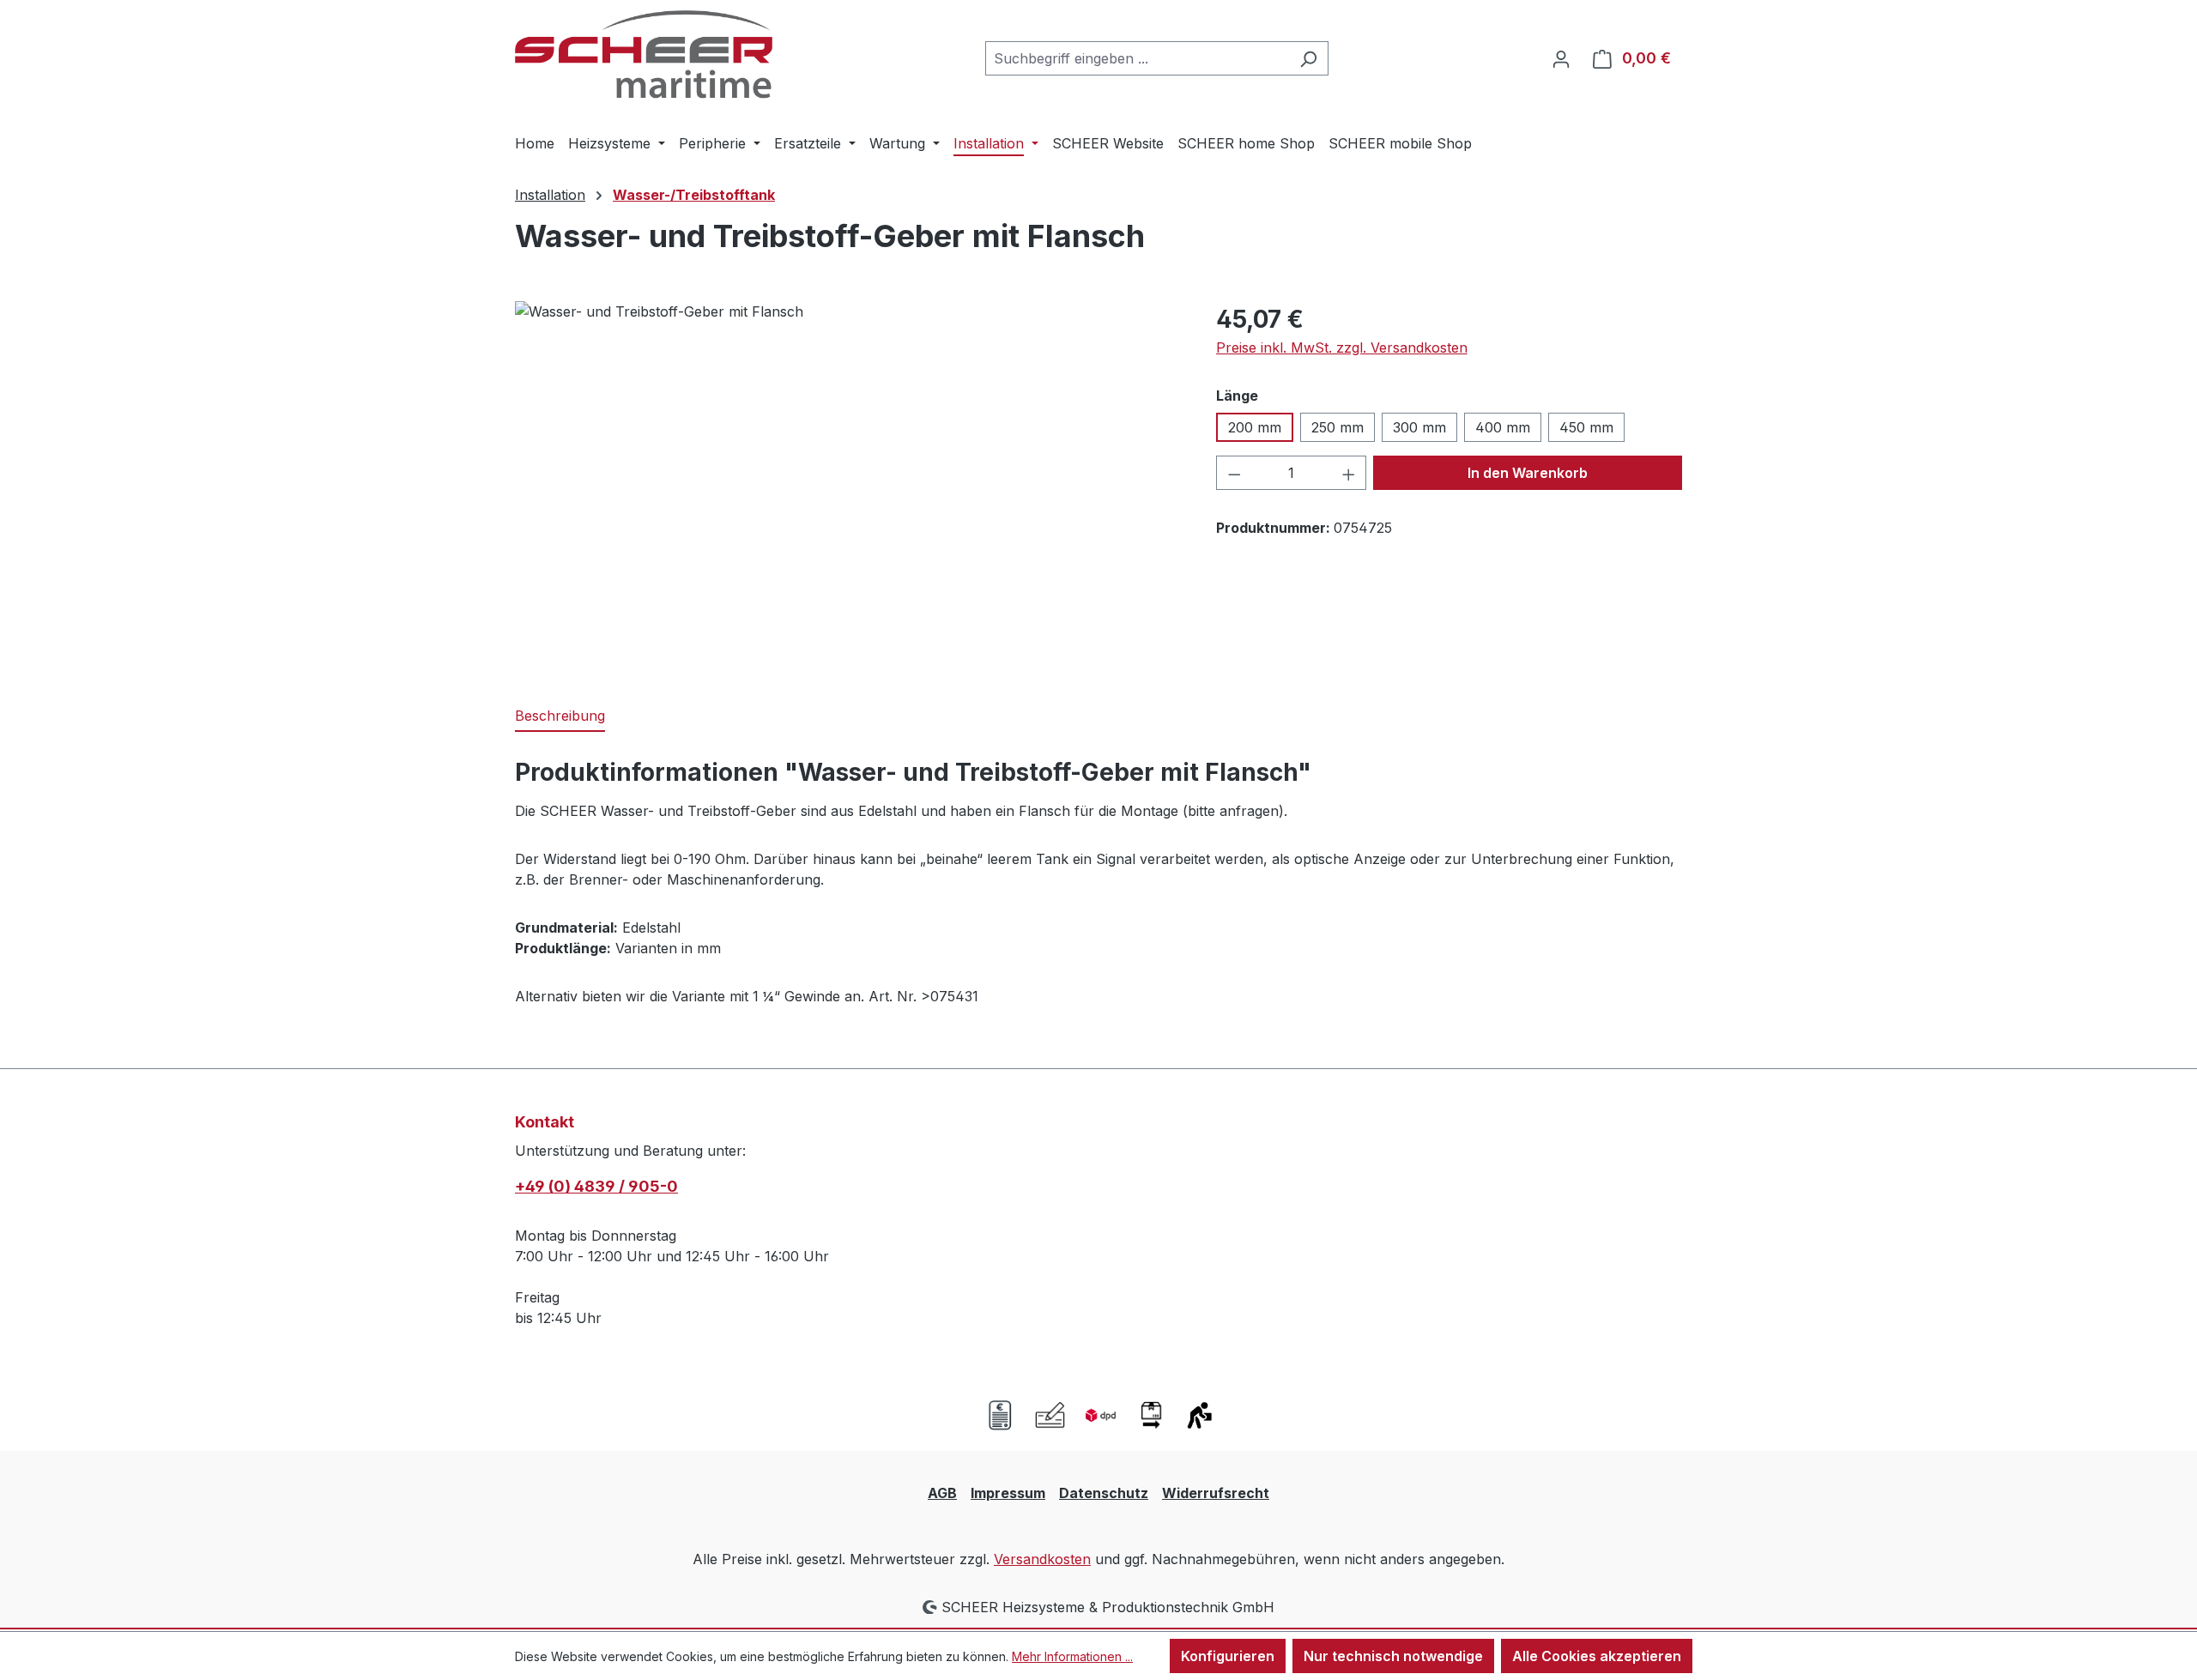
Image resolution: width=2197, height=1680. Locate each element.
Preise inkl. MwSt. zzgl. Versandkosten (1342, 347)
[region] (848, 486)
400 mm (1503, 427)
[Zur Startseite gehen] (644, 54)
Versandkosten (1042, 1559)
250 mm (1338, 427)
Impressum (1008, 1493)
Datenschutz (1104, 1493)
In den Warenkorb (1528, 473)
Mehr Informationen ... (1072, 1656)
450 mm (1586, 427)
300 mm (1419, 427)
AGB (942, 1493)
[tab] (560, 716)
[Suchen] (1308, 58)
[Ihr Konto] (1561, 58)
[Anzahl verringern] (1234, 473)
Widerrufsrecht (1216, 1493)
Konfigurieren (1228, 1656)
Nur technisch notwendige (1393, 1656)
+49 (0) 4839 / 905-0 (596, 1186)
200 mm (1255, 427)
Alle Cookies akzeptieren (1597, 1656)
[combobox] (1137, 58)
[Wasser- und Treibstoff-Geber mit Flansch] (848, 486)
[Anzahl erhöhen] (1349, 473)
